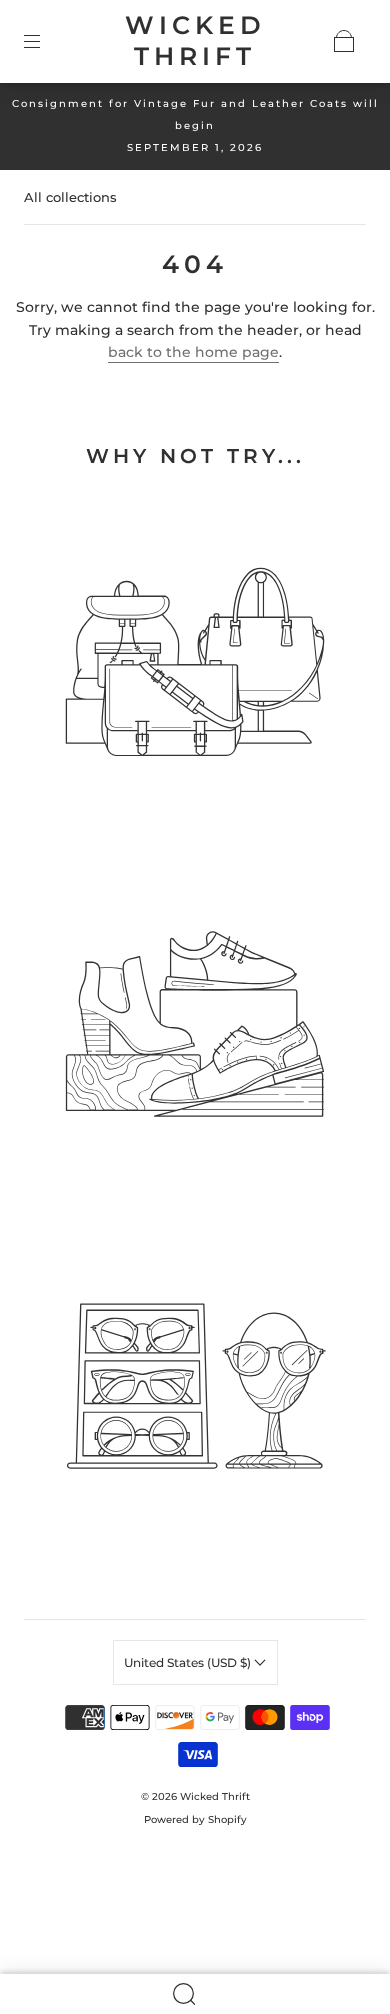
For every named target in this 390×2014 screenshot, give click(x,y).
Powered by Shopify (195, 1819)
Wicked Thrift (195, 40)
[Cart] (344, 41)
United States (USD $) (189, 1662)
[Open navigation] (46, 41)
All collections (70, 197)
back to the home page (193, 352)
